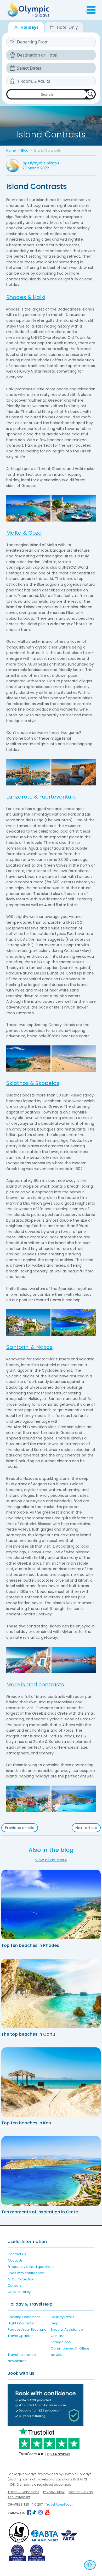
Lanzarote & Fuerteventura (42, 797)
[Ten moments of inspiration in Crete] (51, 2171)
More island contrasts (35, 1685)
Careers (15, 2286)
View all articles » (51, 1860)
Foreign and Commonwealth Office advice (70, 2348)
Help (55, 2323)
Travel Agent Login (60, 2504)
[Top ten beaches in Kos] (51, 2082)
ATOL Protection (21, 2279)
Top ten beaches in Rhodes (30, 1945)
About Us (15, 2260)
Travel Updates (21, 2336)
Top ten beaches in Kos (26, 2123)
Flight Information (22, 2323)
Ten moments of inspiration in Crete (40, 2212)
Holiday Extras (63, 2317)
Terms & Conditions (23, 2492)
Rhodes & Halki (26, 297)
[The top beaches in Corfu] (51, 1993)
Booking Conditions (24, 2317)
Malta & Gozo (24, 533)
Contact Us (17, 2254)
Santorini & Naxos (29, 1347)
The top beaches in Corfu (28, 2034)
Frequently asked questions (31, 2267)
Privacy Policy (54, 2492)
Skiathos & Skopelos (33, 1083)
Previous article (20, 1828)
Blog (25, 150)
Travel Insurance (22, 2355)
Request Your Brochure (27, 2330)
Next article (86, 1828)
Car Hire (58, 2336)
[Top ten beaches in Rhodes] (51, 1904)
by (41, 163)
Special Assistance (67, 2330)
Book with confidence (26, 2273)
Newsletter (17, 2361)
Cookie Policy (19, 2292)
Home (11, 150)
